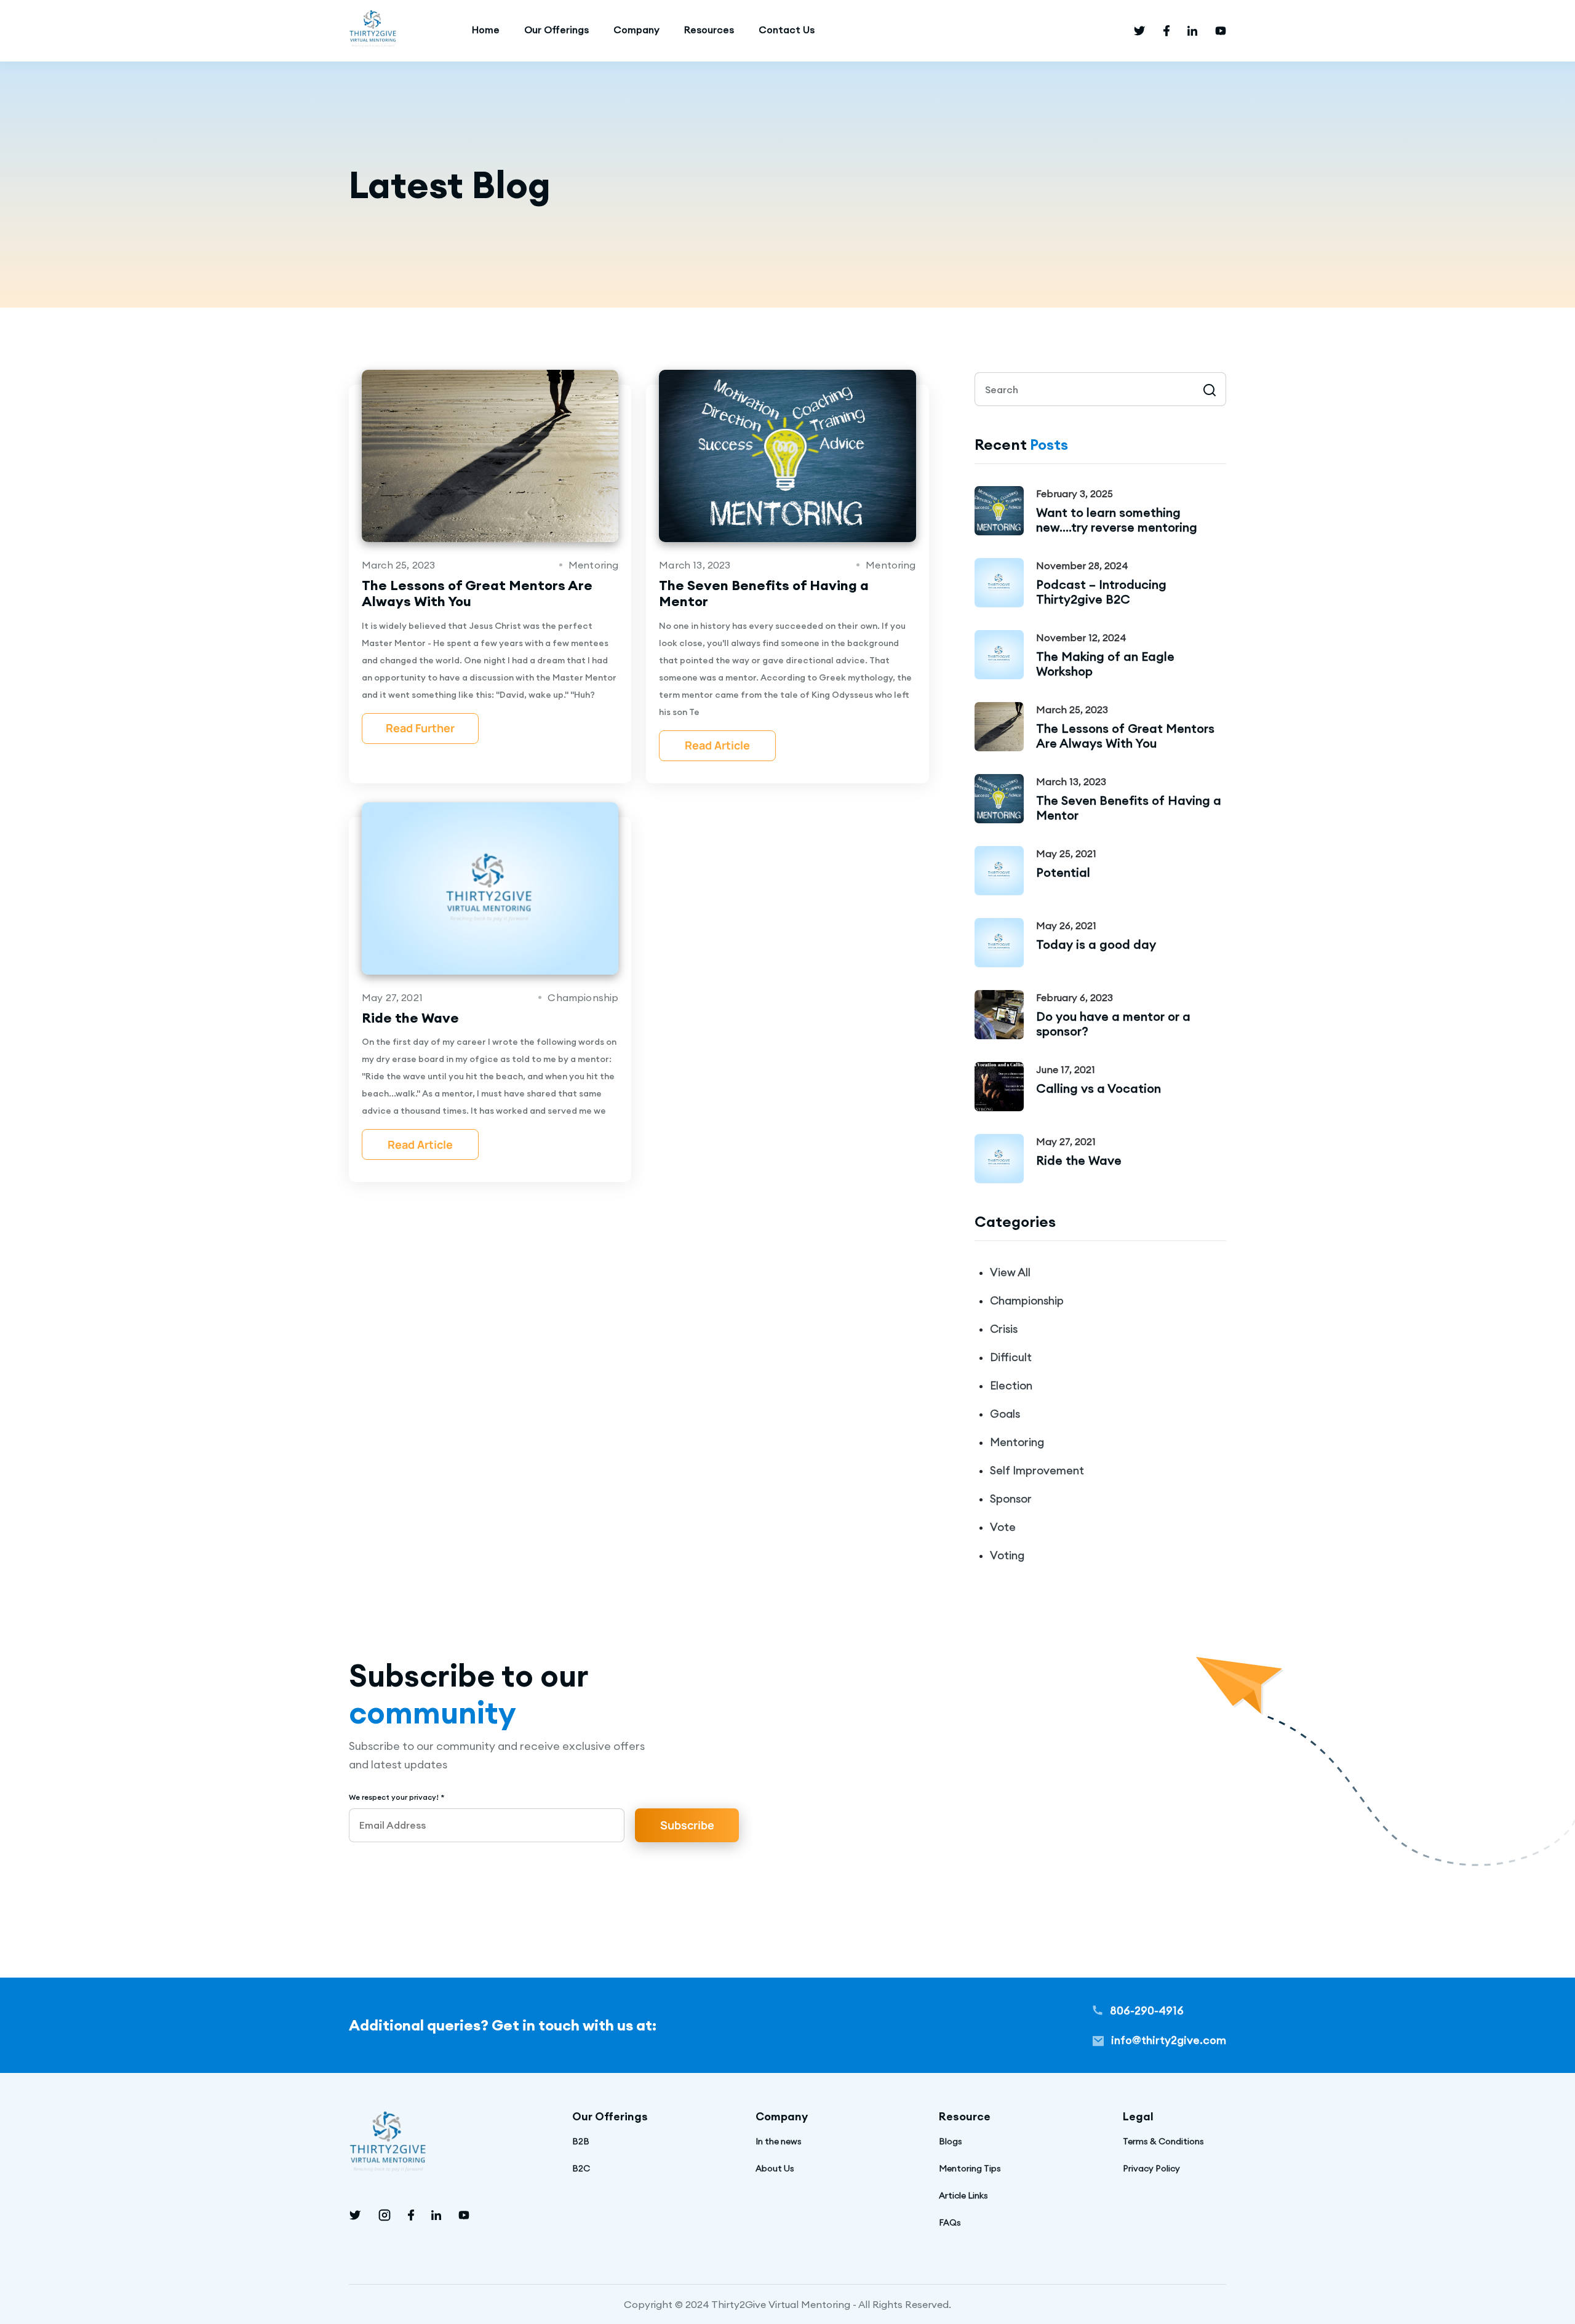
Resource (965, 2116)
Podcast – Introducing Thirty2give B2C (1101, 592)
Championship (1027, 1300)
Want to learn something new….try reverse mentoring (1117, 520)
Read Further (420, 728)
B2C (581, 2168)
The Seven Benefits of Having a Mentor (1129, 808)
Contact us (787, 30)
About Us (775, 2168)
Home (486, 30)
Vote (1003, 1527)
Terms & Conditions (1163, 2141)
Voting (1007, 1555)
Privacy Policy (1151, 2168)
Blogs (951, 2141)
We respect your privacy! (397, 1797)
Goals (1005, 1414)
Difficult (1011, 1357)
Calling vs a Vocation (1099, 1088)
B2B (581, 2141)
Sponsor (1011, 1499)
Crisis (1004, 1329)
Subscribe (687, 1825)
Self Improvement (1037, 1470)
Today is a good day (1096, 944)
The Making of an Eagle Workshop (1105, 664)
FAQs (950, 2222)
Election (1011, 1385)
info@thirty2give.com (1167, 2040)
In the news (779, 2141)
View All (1010, 1272)
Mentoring (1017, 1442)
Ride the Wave (1079, 1160)
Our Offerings (556, 30)
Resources (709, 30)
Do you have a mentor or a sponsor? (1113, 1024)
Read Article (717, 745)
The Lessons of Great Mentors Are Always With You (1125, 736)
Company (636, 30)
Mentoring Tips (970, 2168)
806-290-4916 (1146, 2011)
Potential (1063, 872)
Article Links (963, 2195)
